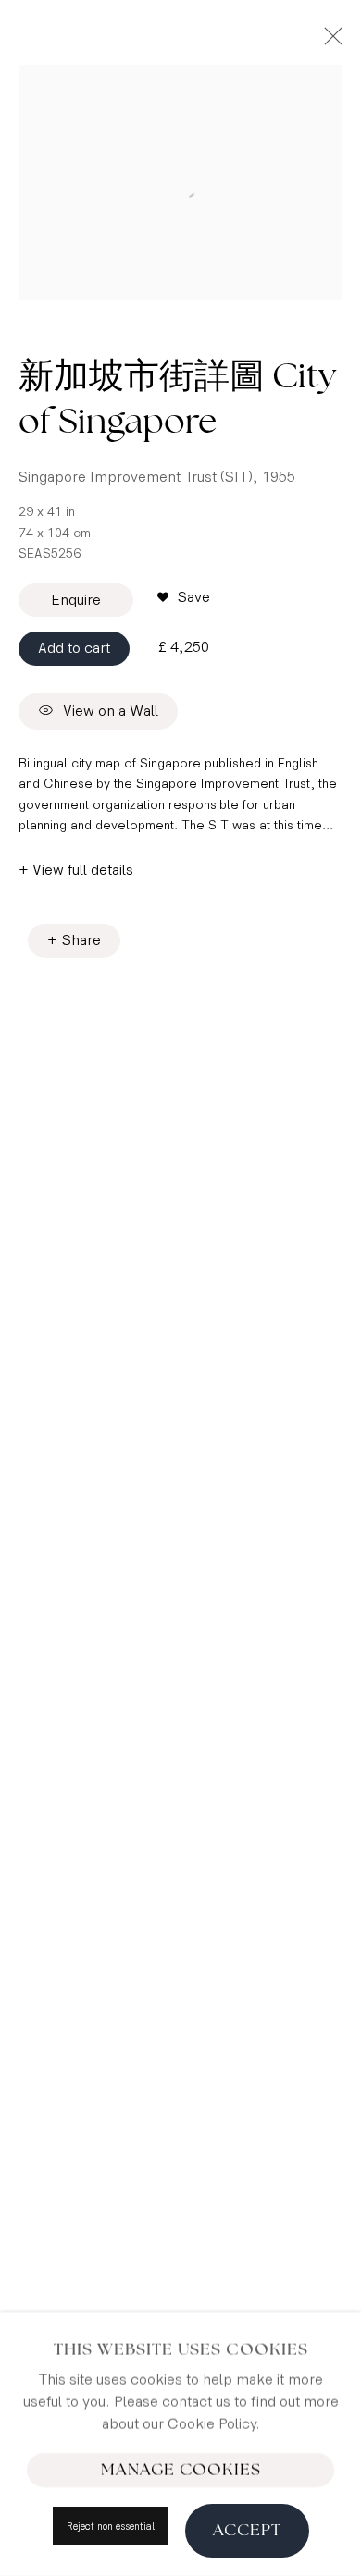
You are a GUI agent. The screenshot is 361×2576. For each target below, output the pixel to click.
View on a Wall (111, 712)
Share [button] (81, 941)
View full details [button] (83, 871)
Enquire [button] (76, 601)
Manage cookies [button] (181, 2470)
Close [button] (329, 42)
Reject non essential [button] (111, 2527)
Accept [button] (247, 2530)
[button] (184, 598)
